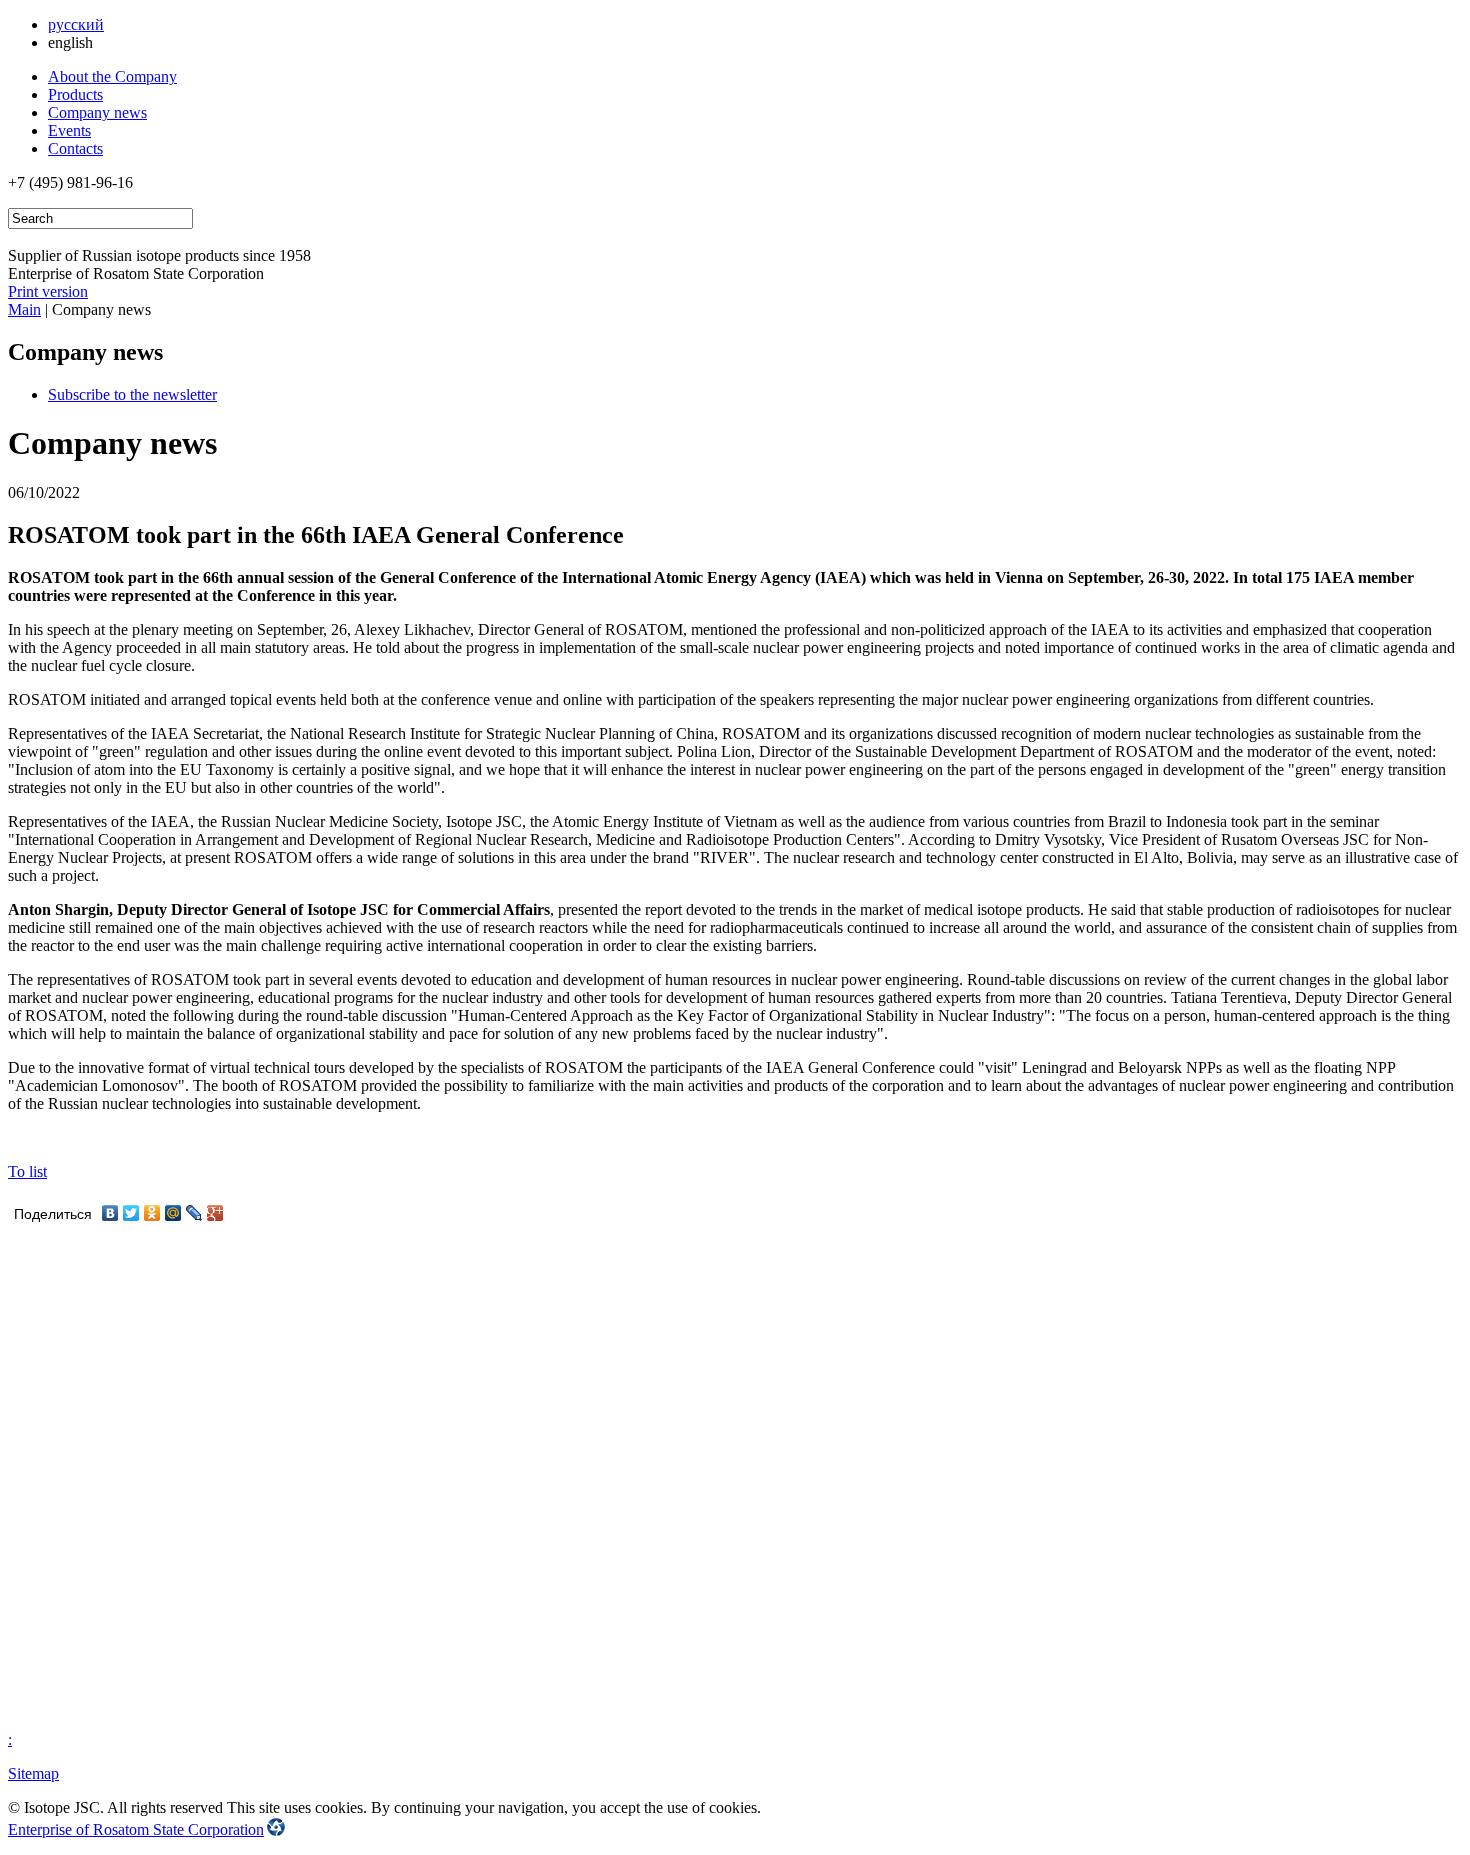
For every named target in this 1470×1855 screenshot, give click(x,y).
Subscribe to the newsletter (132, 394)
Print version (48, 291)
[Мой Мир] (173, 1213)
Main (24, 309)
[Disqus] (735, 1477)
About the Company (112, 76)
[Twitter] (131, 1213)
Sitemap (33, 1773)
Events (69, 130)
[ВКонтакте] (110, 1213)
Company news (97, 112)
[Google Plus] (215, 1213)
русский (76, 24)
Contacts (75, 148)
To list (27, 1171)
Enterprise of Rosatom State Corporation (136, 1829)
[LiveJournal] (194, 1213)
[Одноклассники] (152, 1213)
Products (75, 94)
